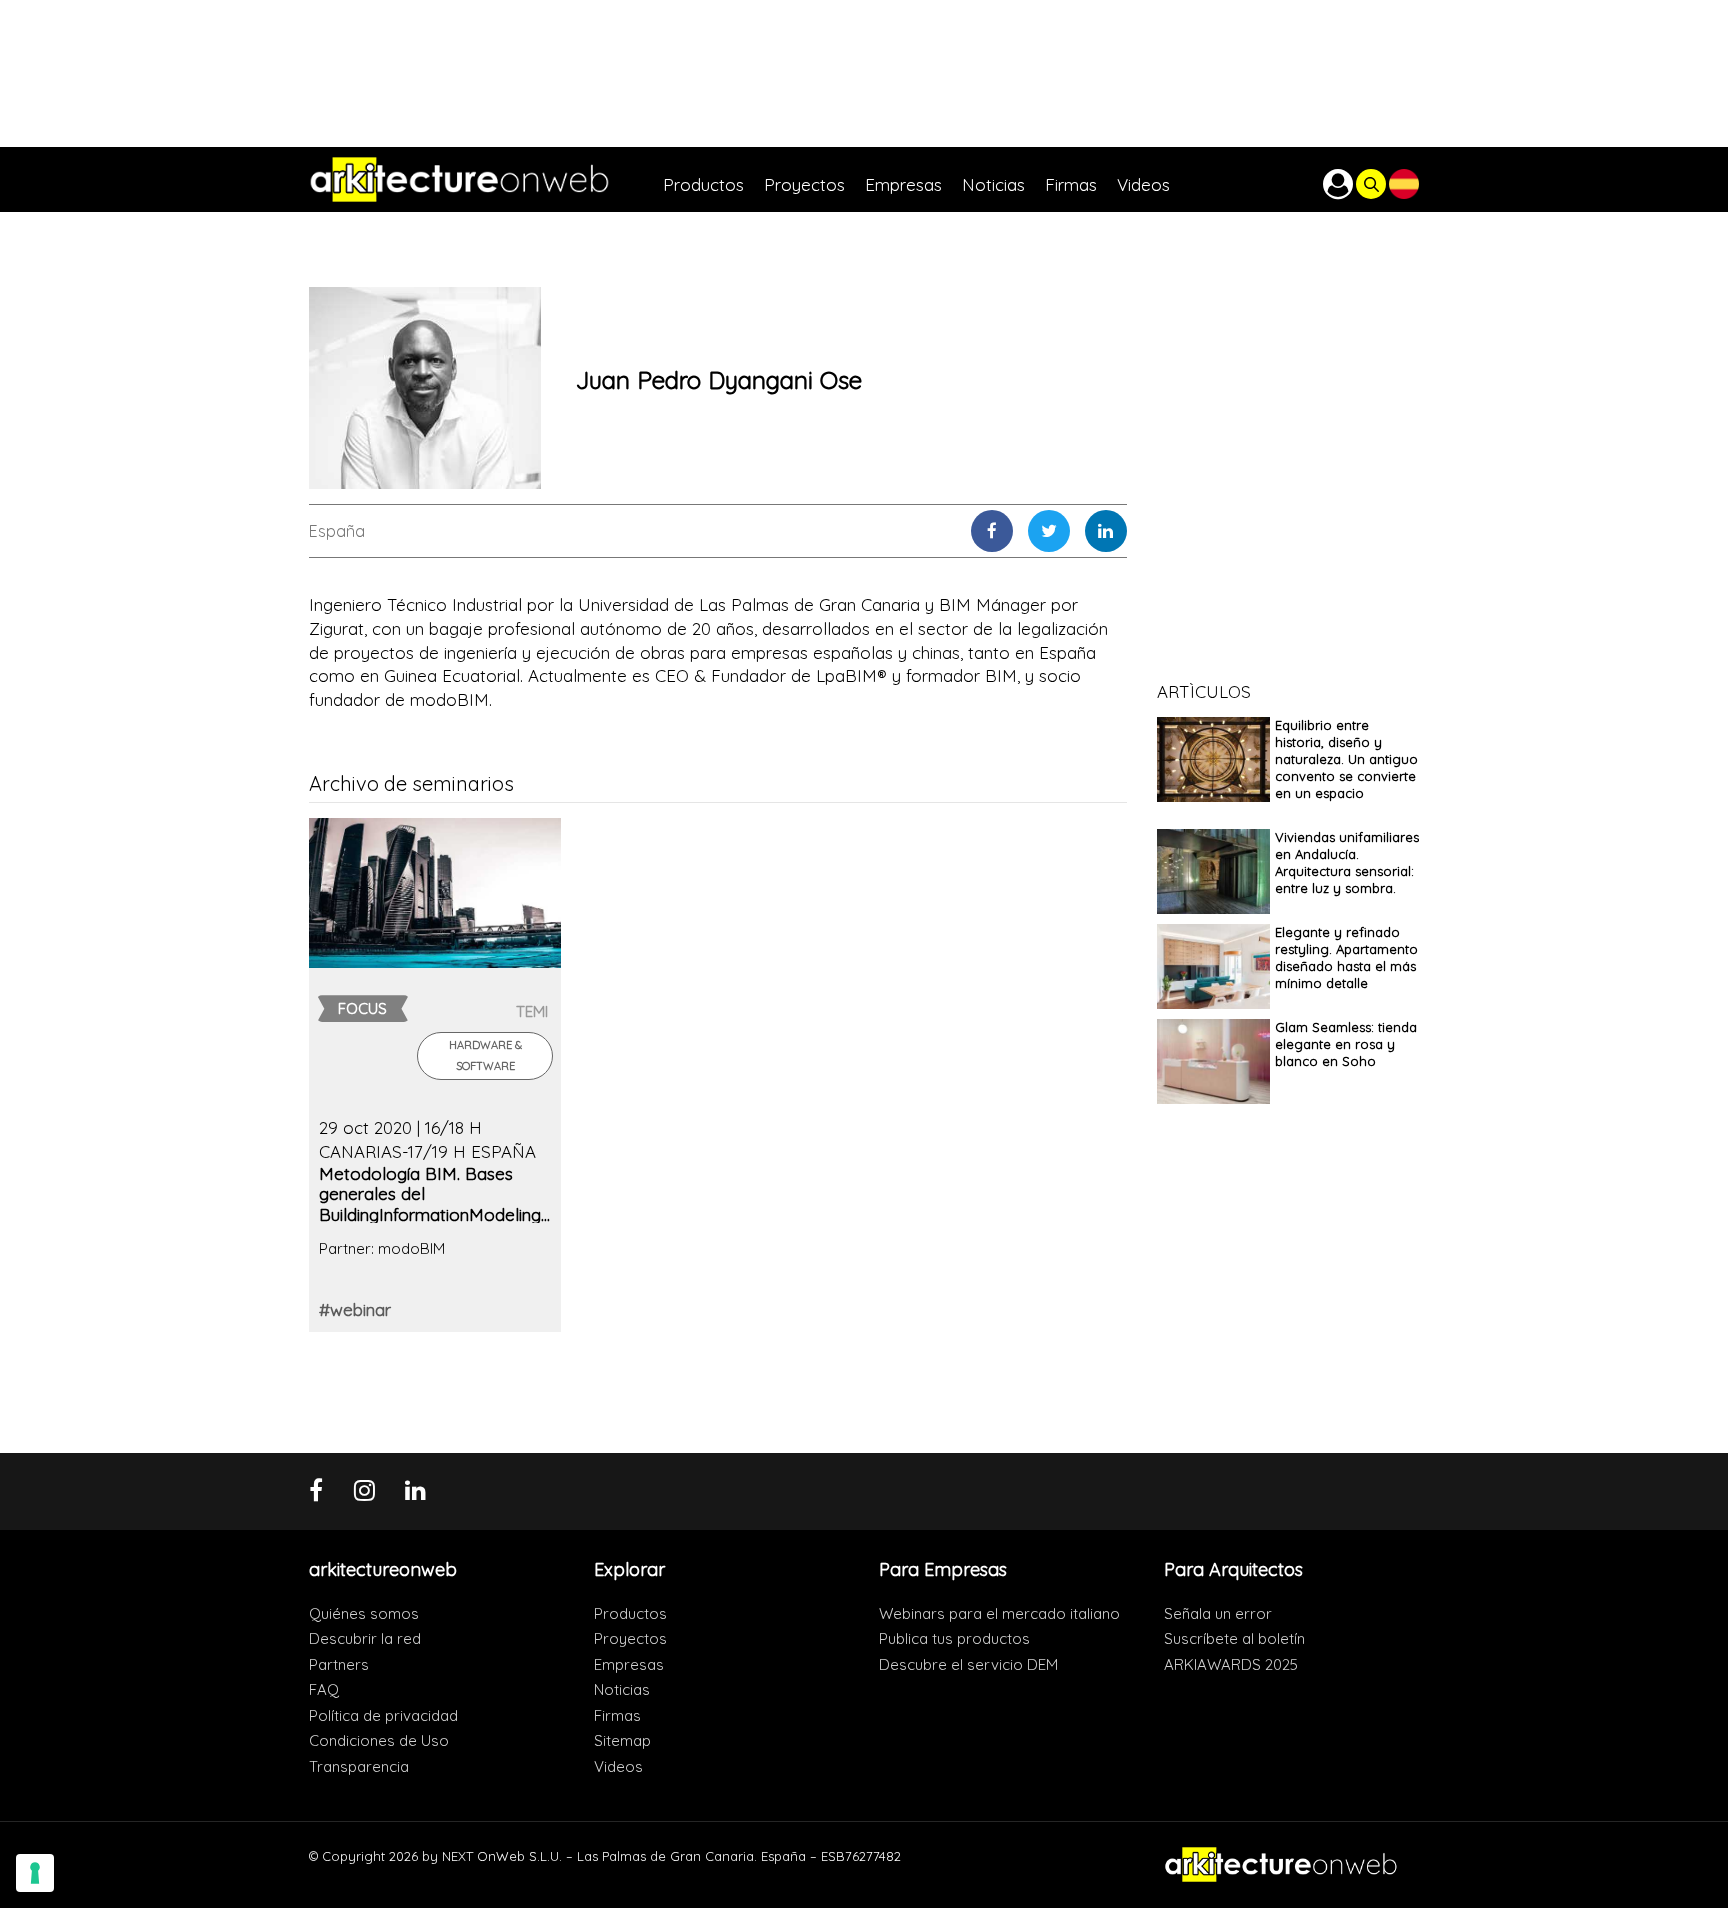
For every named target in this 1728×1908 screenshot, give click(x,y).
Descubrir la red (365, 1638)
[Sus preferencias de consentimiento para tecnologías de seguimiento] (35, 1873)
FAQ (324, 1689)
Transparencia (359, 1766)
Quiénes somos (364, 1613)
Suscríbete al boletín (1234, 1638)
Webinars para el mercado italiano (999, 1613)
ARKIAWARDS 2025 (1231, 1664)
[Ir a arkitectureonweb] (486, 179)
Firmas (617, 1715)
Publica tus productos (954, 1638)
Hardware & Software (485, 1055)
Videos (618, 1766)
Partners (339, 1664)
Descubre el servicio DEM (968, 1664)
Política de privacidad (383, 1715)
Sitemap (622, 1740)
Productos (630, 1613)
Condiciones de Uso (379, 1740)
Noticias (622, 1689)
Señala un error (1218, 1613)
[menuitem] (713, 179)
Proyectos (630, 1638)
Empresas (629, 1664)
